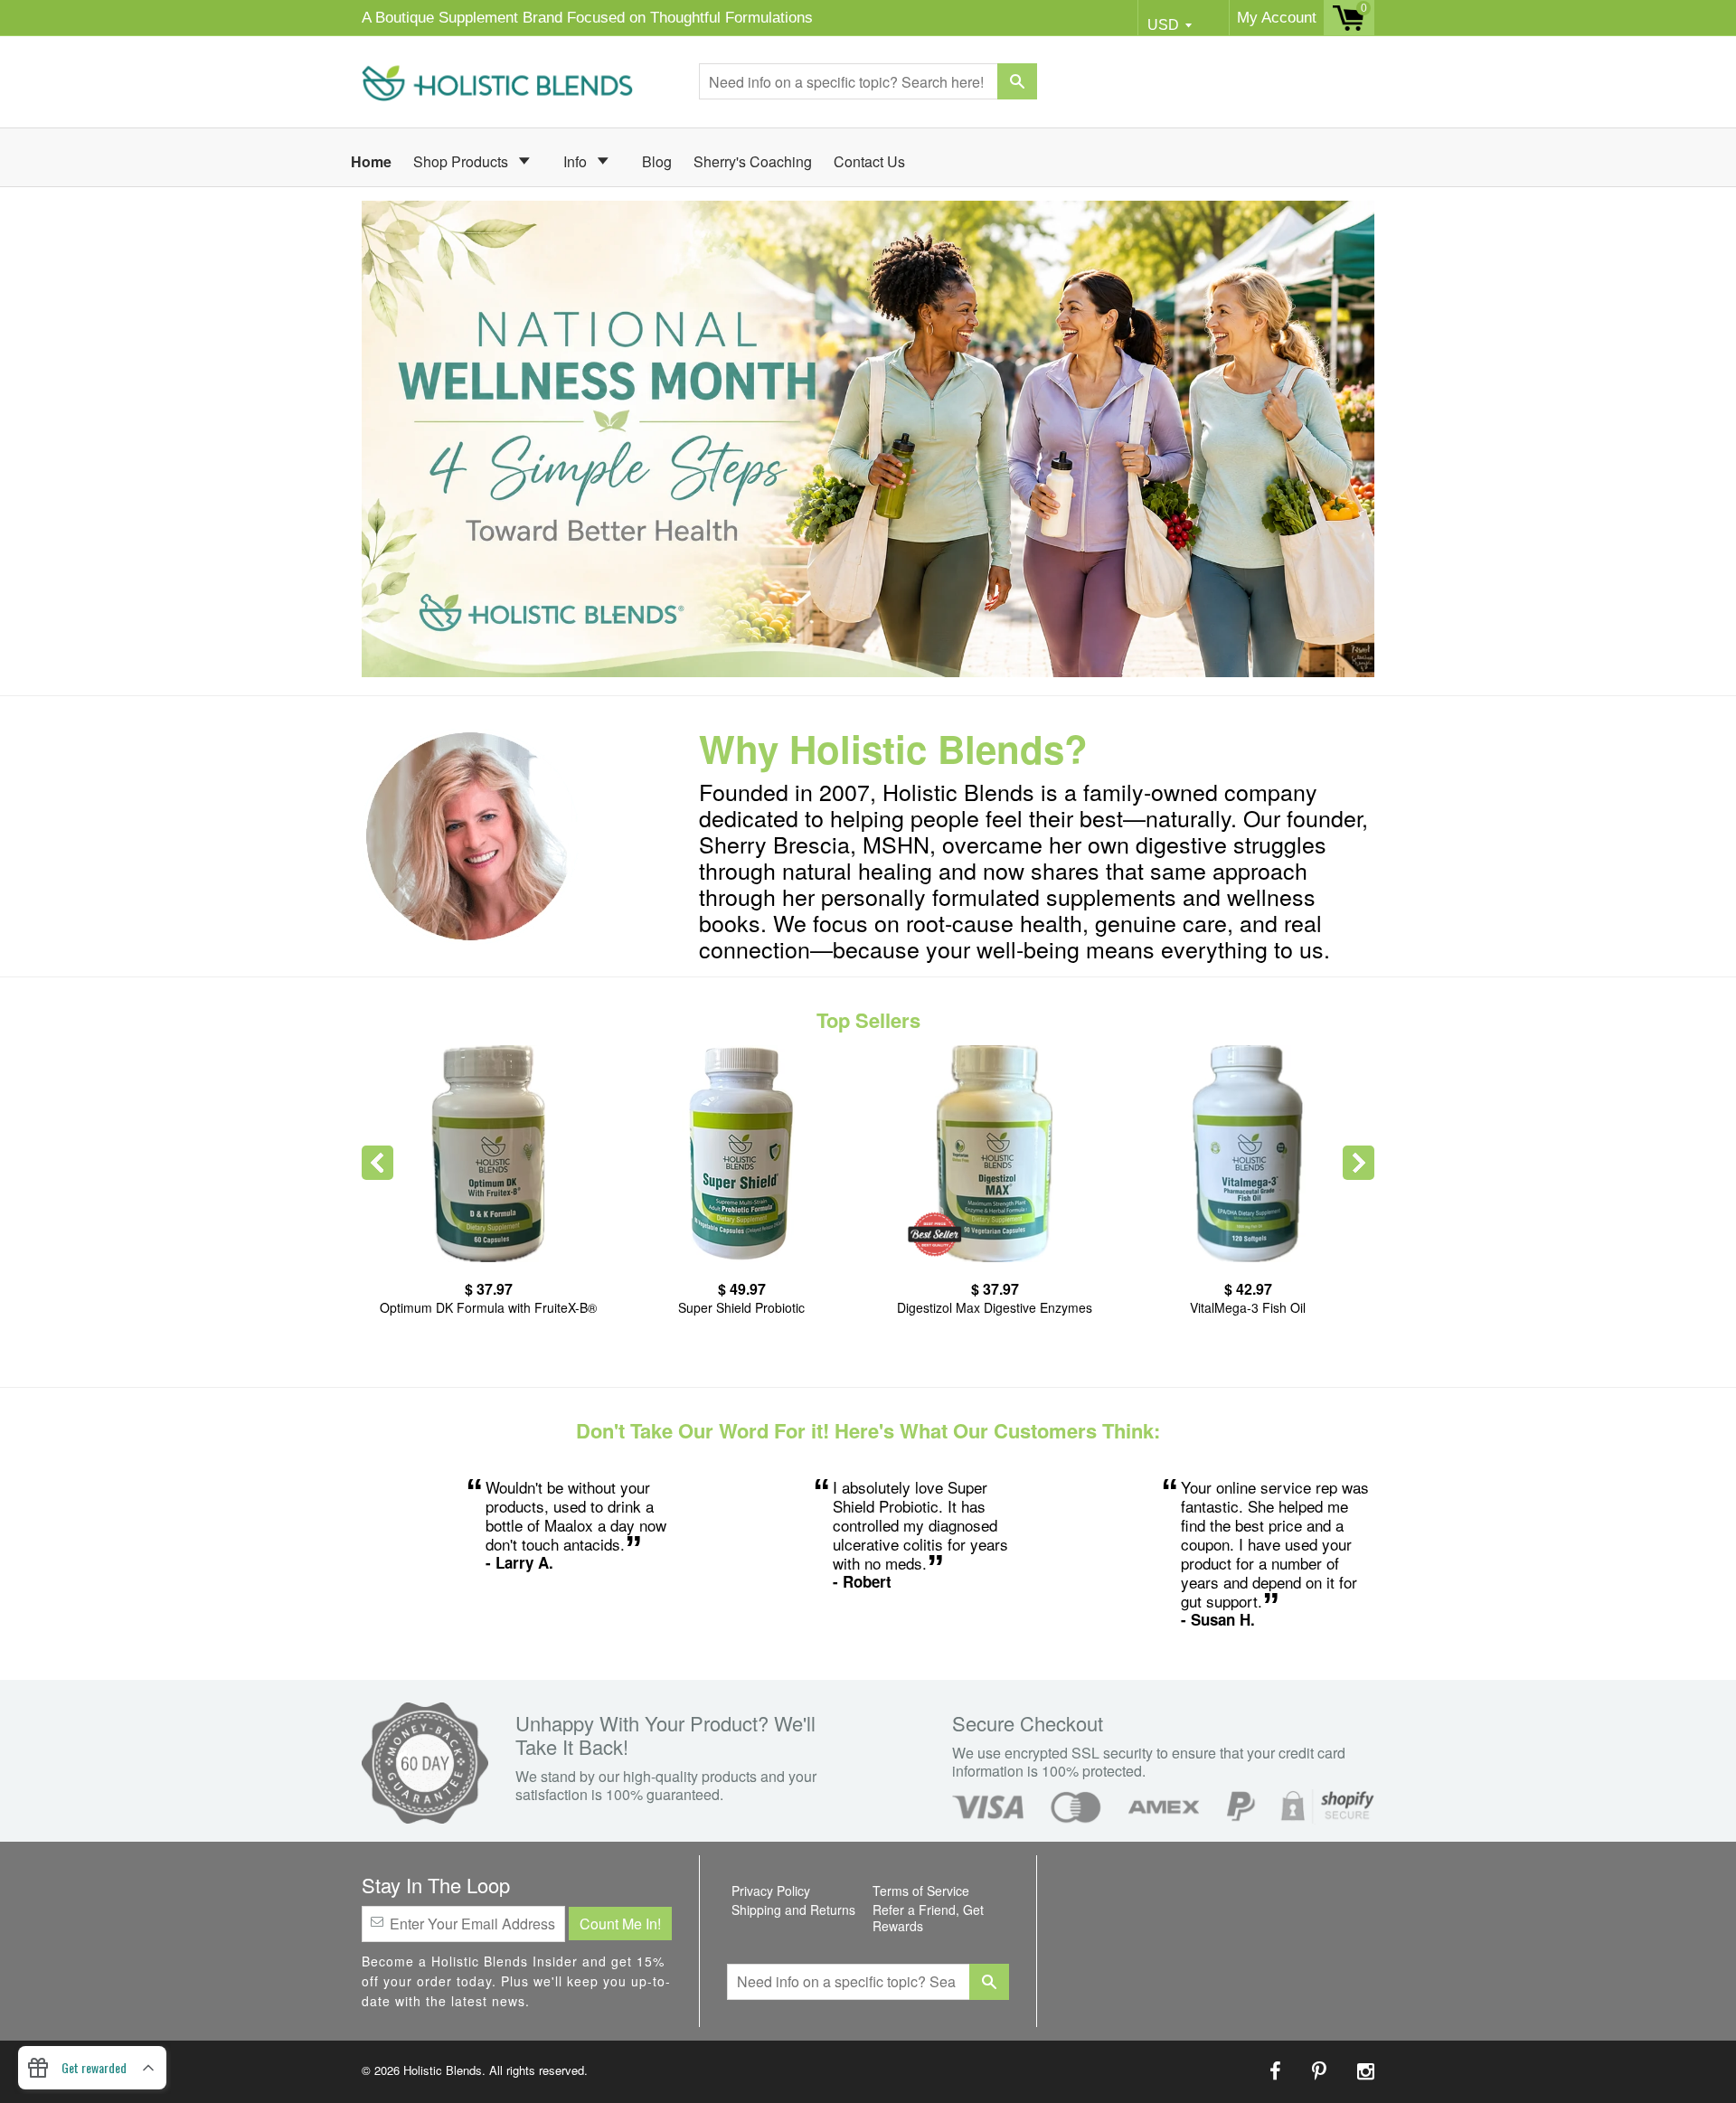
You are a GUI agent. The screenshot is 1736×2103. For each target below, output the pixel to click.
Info (577, 161)
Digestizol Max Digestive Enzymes (995, 1307)
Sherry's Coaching (753, 161)
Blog (657, 161)
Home (371, 161)
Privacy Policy (771, 1891)
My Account (1277, 18)
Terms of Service (921, 1891)
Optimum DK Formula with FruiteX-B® (488, 1307)
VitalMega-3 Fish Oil (1248, 1307)
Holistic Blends (443, 2070)
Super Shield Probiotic (741, 1307)
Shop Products (462, 161)
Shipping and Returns (793, 1910)
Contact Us (869, 161)
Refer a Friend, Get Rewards (928, 1918)
